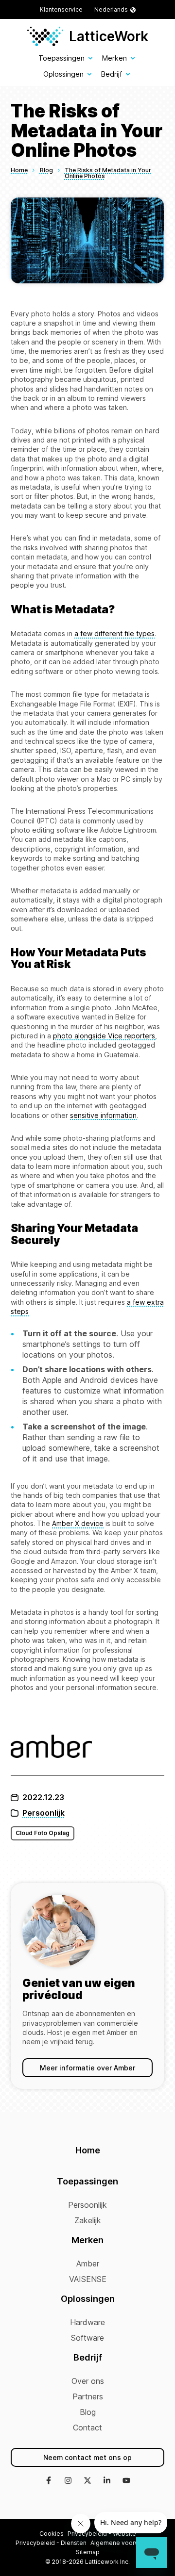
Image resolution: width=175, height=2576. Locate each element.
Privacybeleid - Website (102, 2534)
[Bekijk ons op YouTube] (126, 2481)
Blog (88, 2412)
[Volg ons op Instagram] (68, 2481)
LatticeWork (109, 36)
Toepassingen (61, 58)
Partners (88, 2396)
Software (87, 2338)
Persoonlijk (44, 1813)
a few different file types (114, 633)
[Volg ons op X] (87, 2481)
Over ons (88, 2381)
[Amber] (87, 1747)
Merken (114, 58)
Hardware (87, 2322)
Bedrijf (112, 74)
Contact (87, 2428)
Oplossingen (63, 74)
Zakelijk (88, 2220)
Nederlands (111, 9)
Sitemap (88, 2552)
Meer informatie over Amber (87, 2068)
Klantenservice (61, 9)
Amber (88, 2264)
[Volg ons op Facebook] (49, 2481)
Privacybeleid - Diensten (51, 2543)
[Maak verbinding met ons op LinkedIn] (107, 2481)
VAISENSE (88, 2279)
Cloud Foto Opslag (43, 1833)
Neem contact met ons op (87, 2457)
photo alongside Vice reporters (104, 1036)
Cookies (52, 2534)
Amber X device (78, 1523)
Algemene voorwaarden (125, 2543)
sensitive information (103, 1115)
